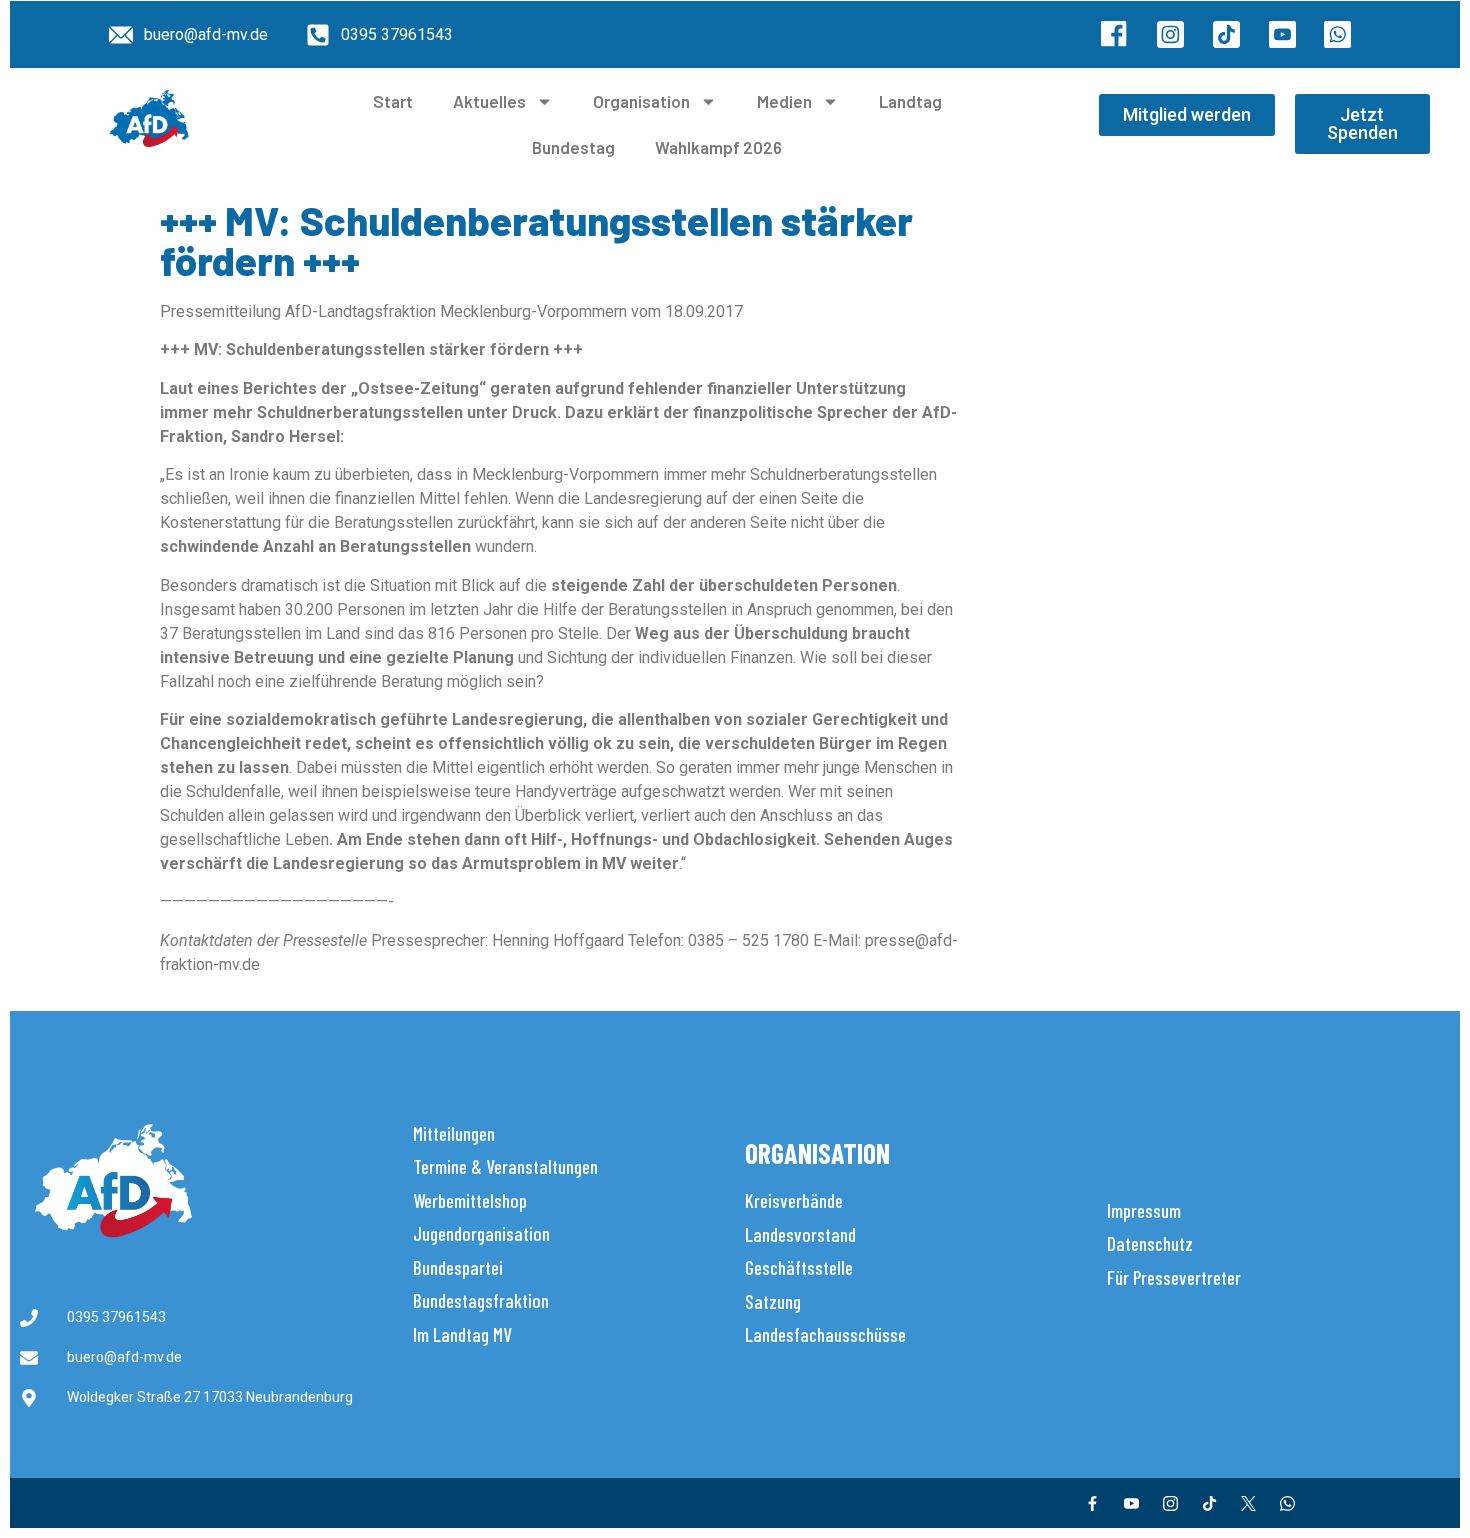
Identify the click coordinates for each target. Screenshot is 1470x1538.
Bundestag (573, 147)
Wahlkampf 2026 (718, 147)
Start (393, 101)
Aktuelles (489, 101)
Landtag (910, 101)
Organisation (641, 101)
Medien (784, 101)
